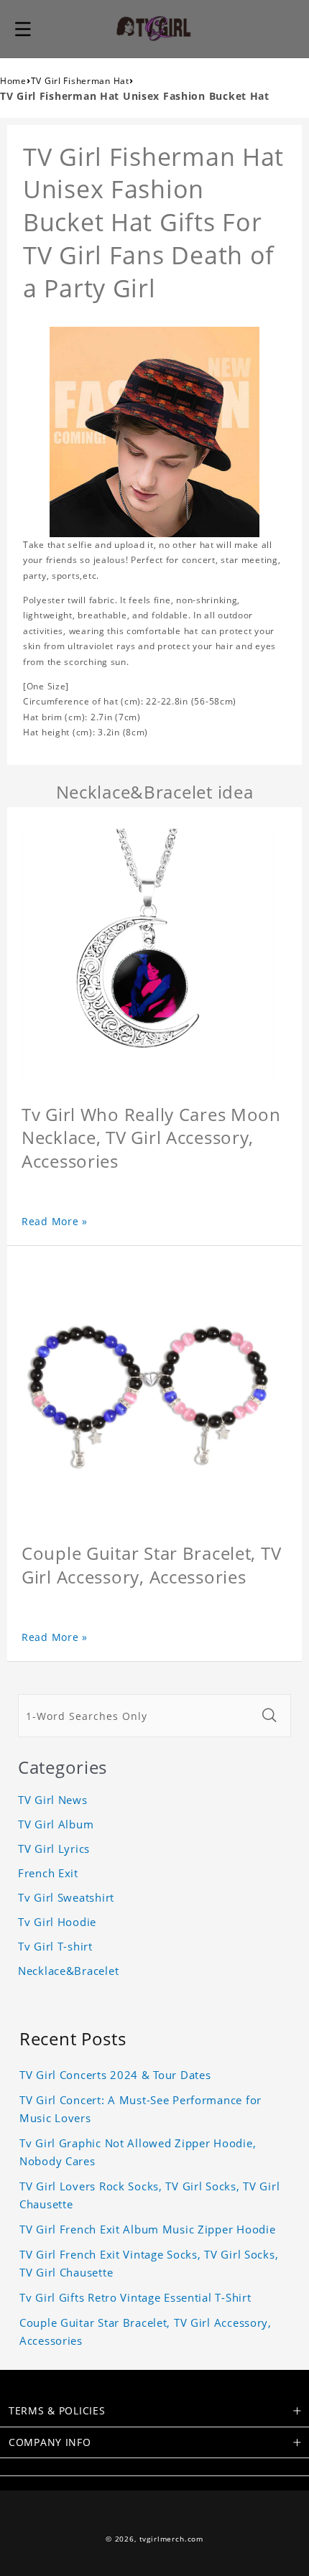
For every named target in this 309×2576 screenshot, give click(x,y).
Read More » (55, 1221)
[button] (23, 29)
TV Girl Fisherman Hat (80, 81)
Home (13, 81)
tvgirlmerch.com (172, 2539)
